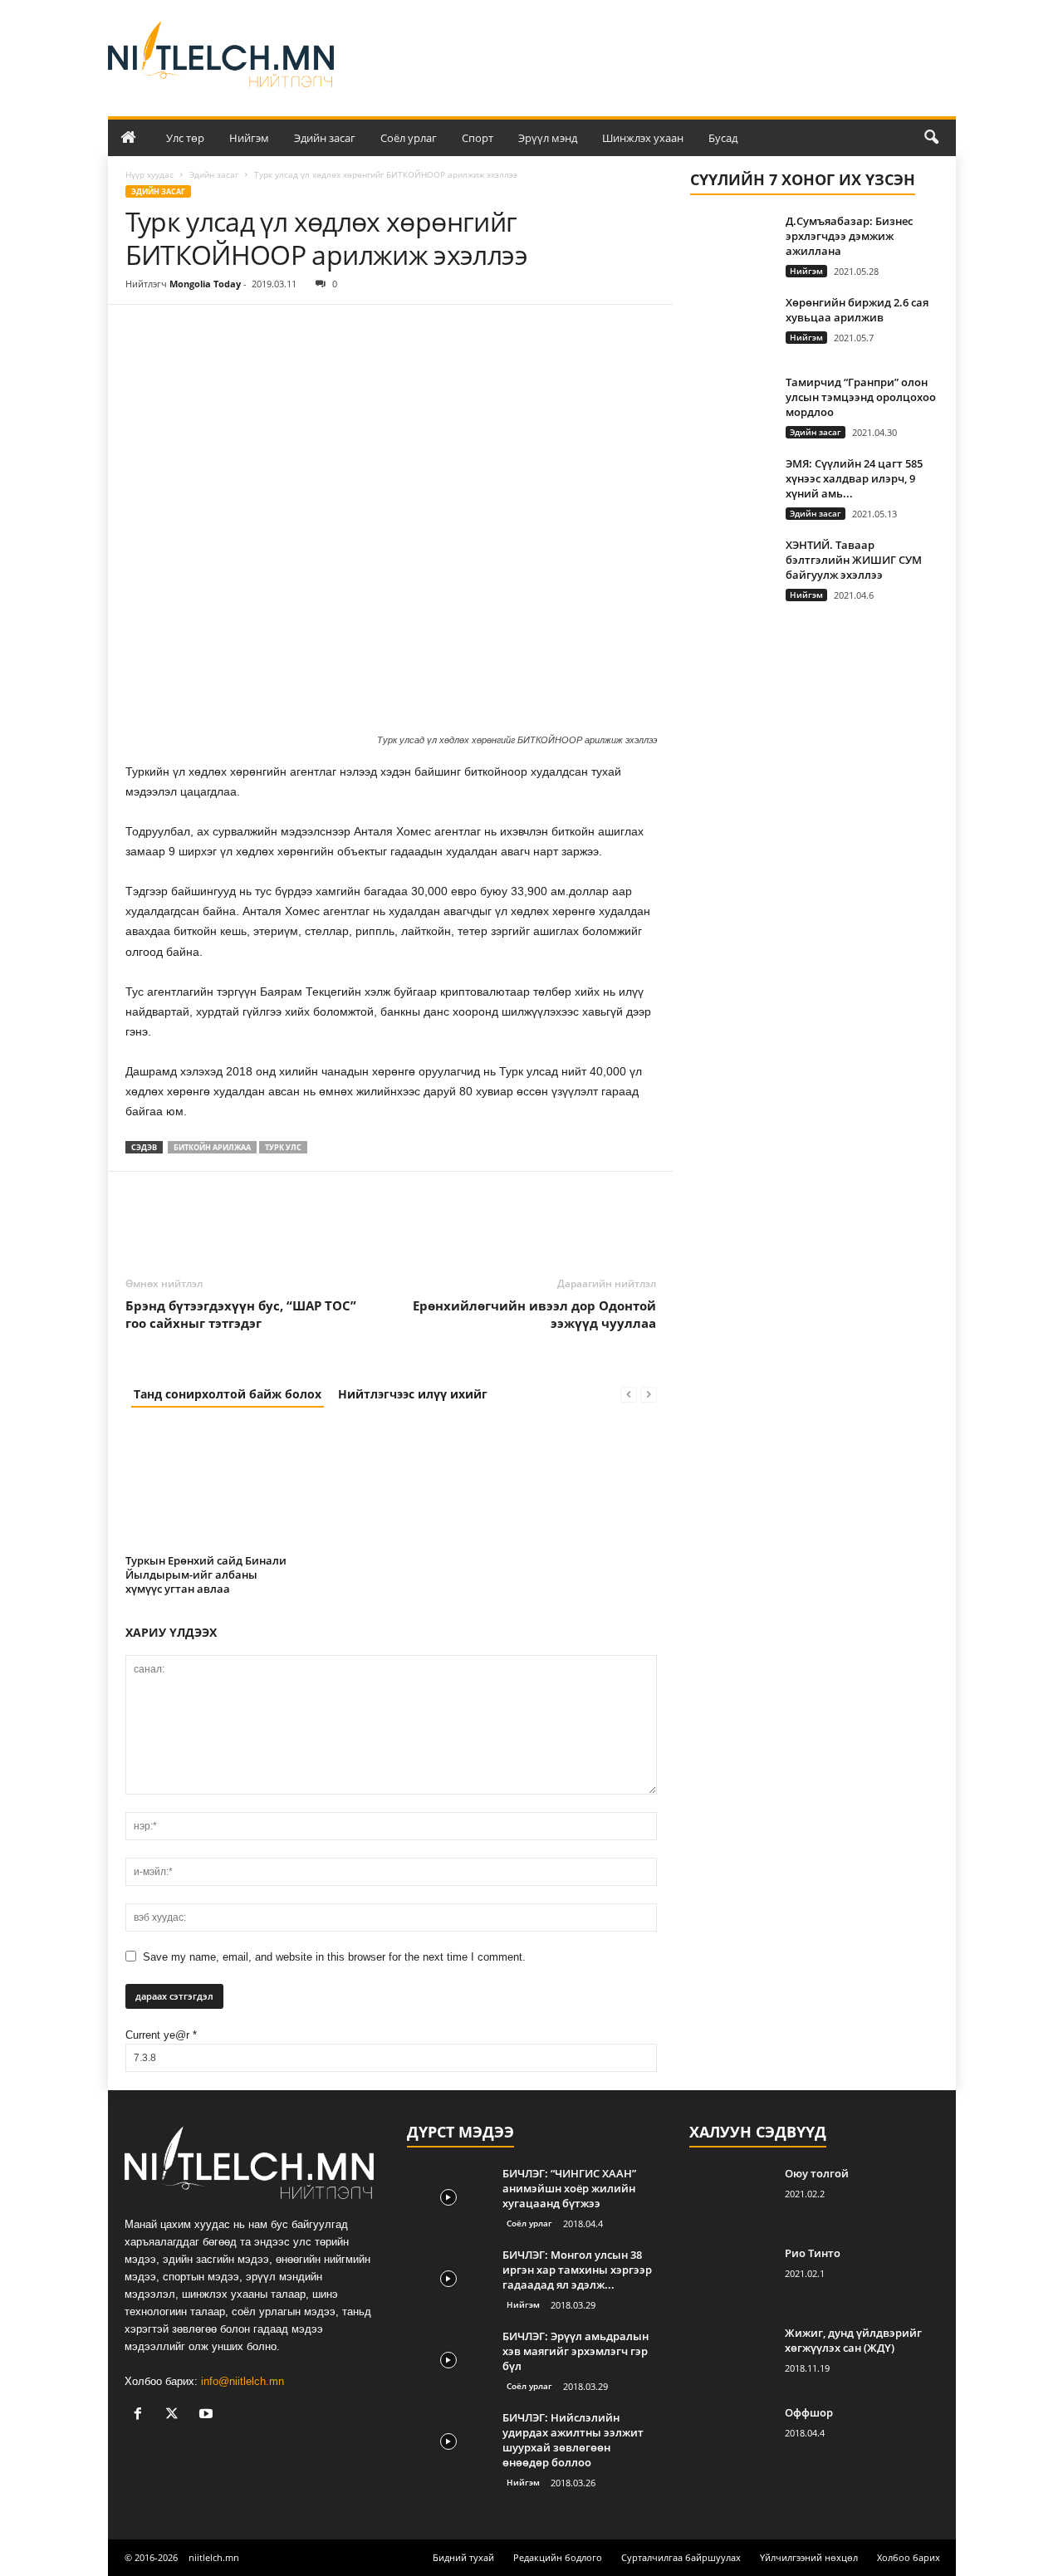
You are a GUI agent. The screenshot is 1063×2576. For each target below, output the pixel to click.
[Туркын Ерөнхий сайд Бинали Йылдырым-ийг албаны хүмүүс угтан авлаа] (208, 1486)
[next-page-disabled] (649, 1394)
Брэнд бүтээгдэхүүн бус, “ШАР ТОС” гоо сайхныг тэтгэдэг (241, 1314)
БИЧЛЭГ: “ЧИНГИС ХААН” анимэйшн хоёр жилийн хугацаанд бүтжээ (569, 2188)
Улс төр (185, 138)
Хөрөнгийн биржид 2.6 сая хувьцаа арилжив (857, 310)
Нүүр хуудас (149, 174)
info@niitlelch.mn (242, 2381)
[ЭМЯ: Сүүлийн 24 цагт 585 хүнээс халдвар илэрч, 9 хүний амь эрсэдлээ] (732, 487)
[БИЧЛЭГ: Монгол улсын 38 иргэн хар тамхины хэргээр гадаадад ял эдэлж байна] (448, 2278)
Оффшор (809, 2412)
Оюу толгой (817, 2173)
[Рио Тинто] (731, 2277)
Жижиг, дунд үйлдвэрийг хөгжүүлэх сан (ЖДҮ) (853, 2340)
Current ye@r (161, 2035)
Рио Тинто (813, 2253)
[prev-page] (629, 1394)
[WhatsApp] (257, 330)
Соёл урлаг (409, 138)
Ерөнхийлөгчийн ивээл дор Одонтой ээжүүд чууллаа (534, 1314)
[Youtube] (208, 2415)
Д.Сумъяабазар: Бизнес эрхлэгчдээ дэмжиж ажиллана (849, 236)
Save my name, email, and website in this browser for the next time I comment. (334, 1957)
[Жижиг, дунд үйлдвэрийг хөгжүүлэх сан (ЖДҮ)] (731, 2356)
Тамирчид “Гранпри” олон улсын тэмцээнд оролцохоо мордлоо (861, 397)
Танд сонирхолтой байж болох (228, 1394)
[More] (296, 330)
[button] (931, 138)
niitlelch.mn (214, 2557)
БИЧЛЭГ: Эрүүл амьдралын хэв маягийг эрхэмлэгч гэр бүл (576, 2351)
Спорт (478, 138)
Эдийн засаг (325, 138)
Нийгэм (249, 138)
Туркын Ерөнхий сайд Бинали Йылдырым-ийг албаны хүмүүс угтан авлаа (206, 1574)
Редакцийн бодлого (558, 2557)
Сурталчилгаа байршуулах (681, 2557)
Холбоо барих (909, 2557)
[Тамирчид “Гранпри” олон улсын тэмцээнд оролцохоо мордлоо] (732, 406)
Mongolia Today (205, 284)
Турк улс (283, 1147)
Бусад (723, 138)
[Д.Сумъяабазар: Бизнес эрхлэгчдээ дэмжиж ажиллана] (732, 245)
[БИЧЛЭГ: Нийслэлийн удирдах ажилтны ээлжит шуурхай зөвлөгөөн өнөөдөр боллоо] (448, 2441)
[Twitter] (180, 330)
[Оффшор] (731, 2436)
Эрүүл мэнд (548, 138)
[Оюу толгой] (731, 2197)
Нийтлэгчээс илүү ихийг (413, 1394)
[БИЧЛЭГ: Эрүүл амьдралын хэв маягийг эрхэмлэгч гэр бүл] (448, 2360)
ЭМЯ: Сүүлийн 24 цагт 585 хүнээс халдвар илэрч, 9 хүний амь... (854, 478)
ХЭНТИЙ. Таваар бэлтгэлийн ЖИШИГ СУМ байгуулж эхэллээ (854, 560)
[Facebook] (142, 330)
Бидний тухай (463, 2557)
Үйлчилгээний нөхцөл (809, 2557)
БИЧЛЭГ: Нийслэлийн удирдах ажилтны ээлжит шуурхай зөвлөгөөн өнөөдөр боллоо (573, 2440)
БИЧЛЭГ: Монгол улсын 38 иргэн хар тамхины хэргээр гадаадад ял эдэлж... (577, 2270)
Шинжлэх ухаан (643, 138)
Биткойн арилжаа (212, 1147)
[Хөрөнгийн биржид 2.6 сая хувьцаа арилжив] (732, 326)
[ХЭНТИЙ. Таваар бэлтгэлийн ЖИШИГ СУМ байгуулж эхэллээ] (732, 568)
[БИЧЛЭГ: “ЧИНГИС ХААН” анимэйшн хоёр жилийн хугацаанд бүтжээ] (448, 2197)
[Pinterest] (218, 330)
